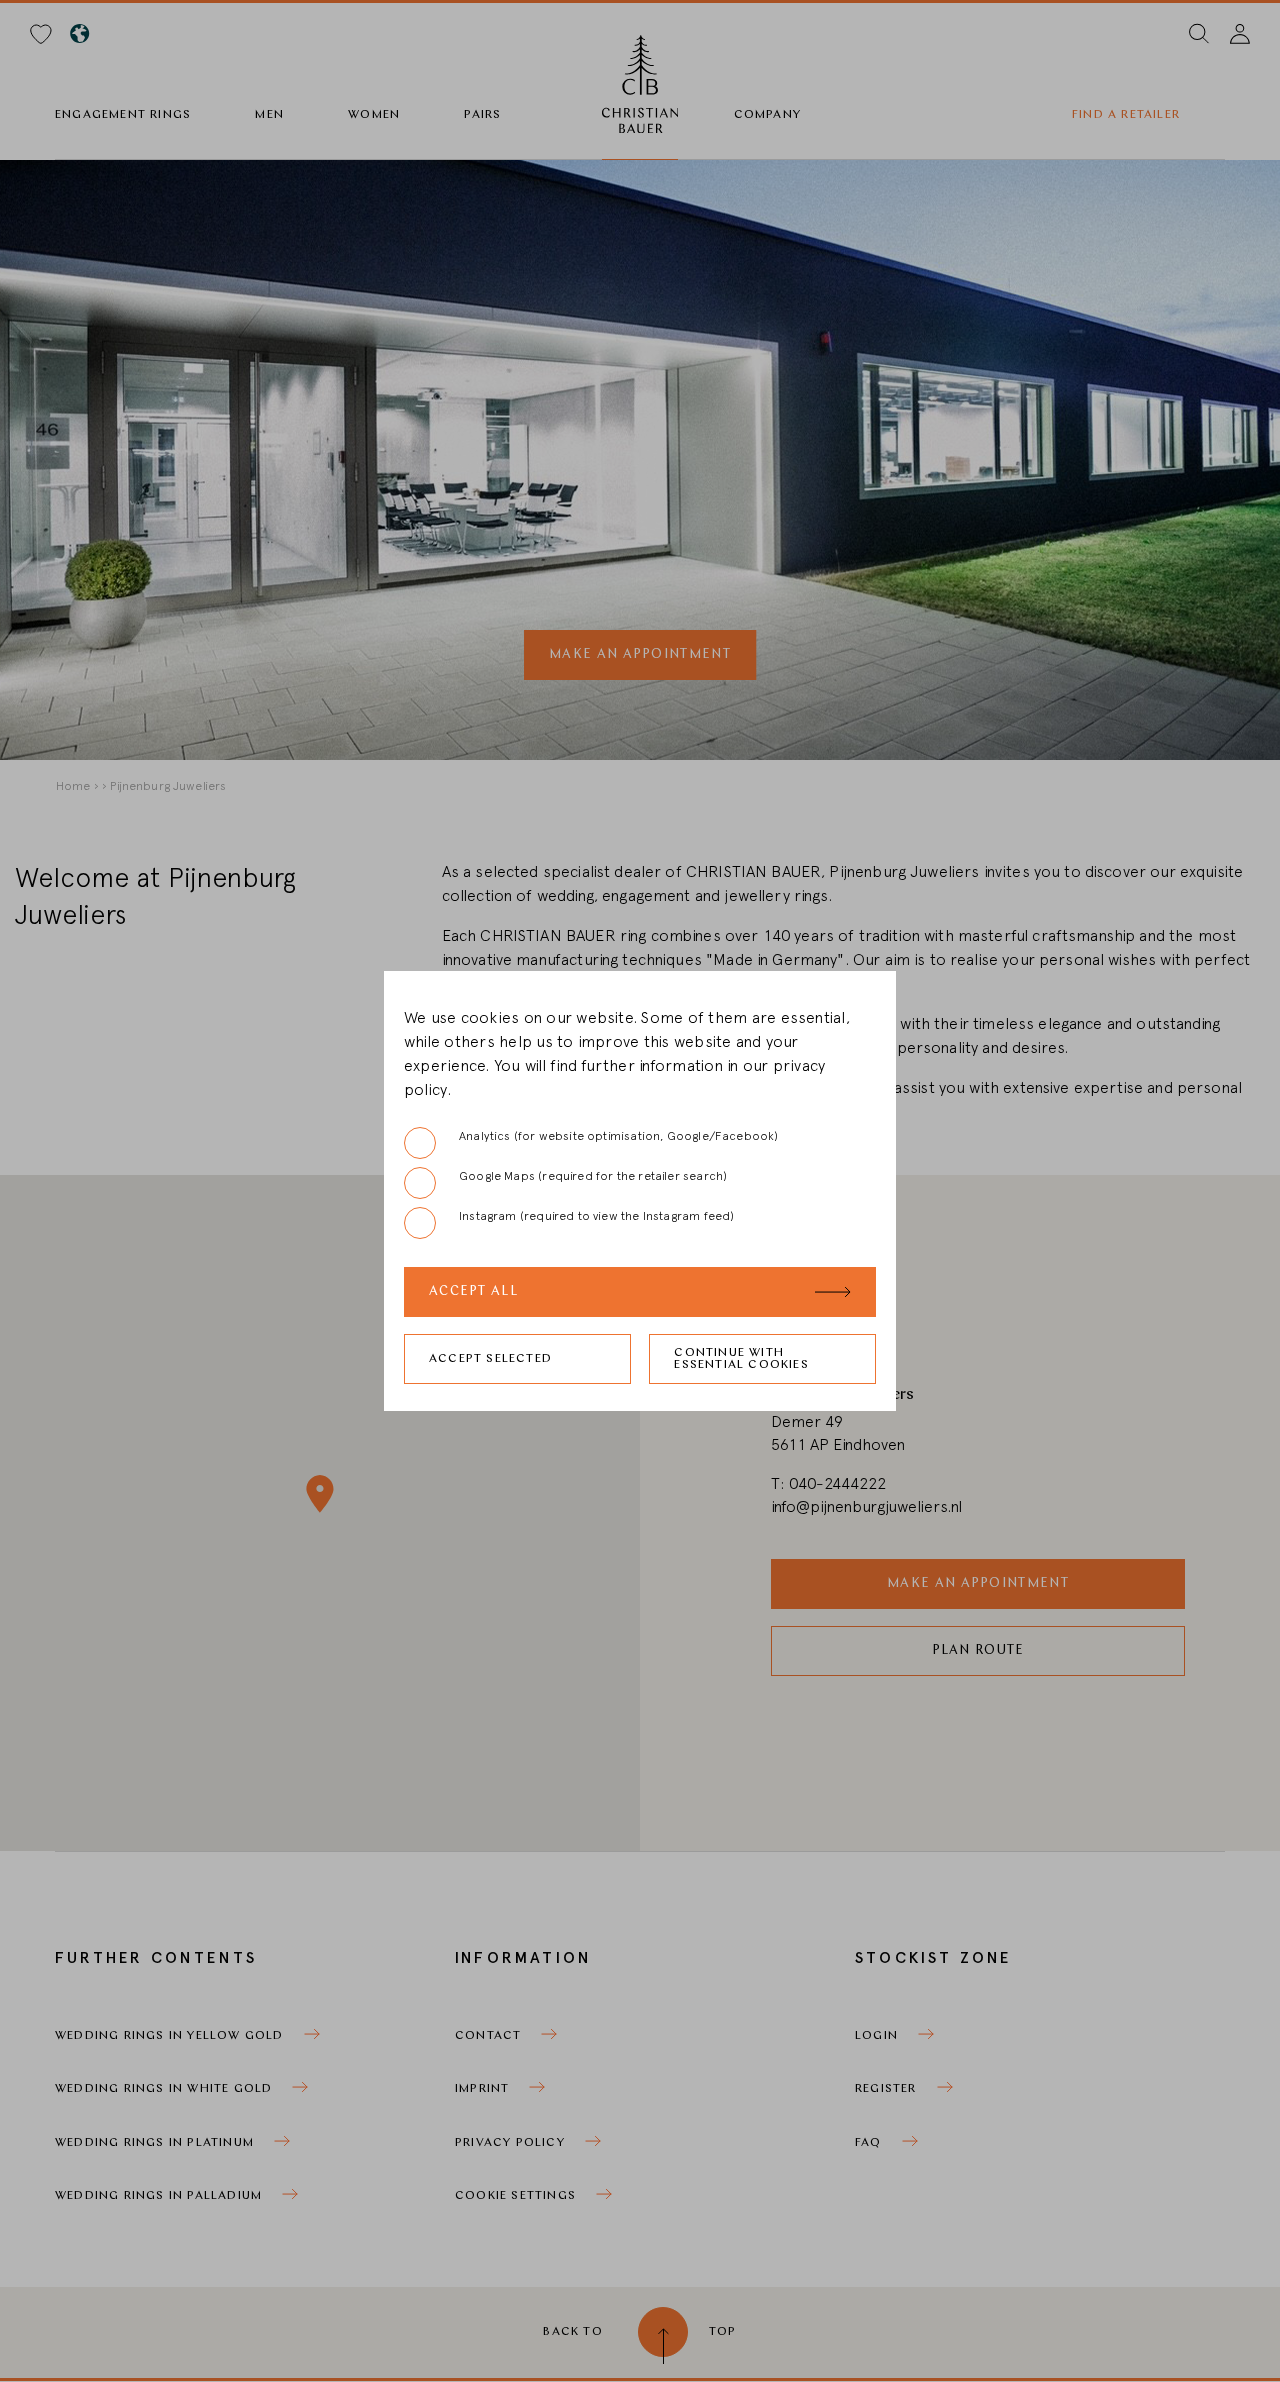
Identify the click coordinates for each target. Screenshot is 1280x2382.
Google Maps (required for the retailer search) (593, 1176)
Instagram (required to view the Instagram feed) (596, 1216)
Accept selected (490, 1359)
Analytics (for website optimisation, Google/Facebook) (619, 1136)
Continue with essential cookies (741, 1359)
